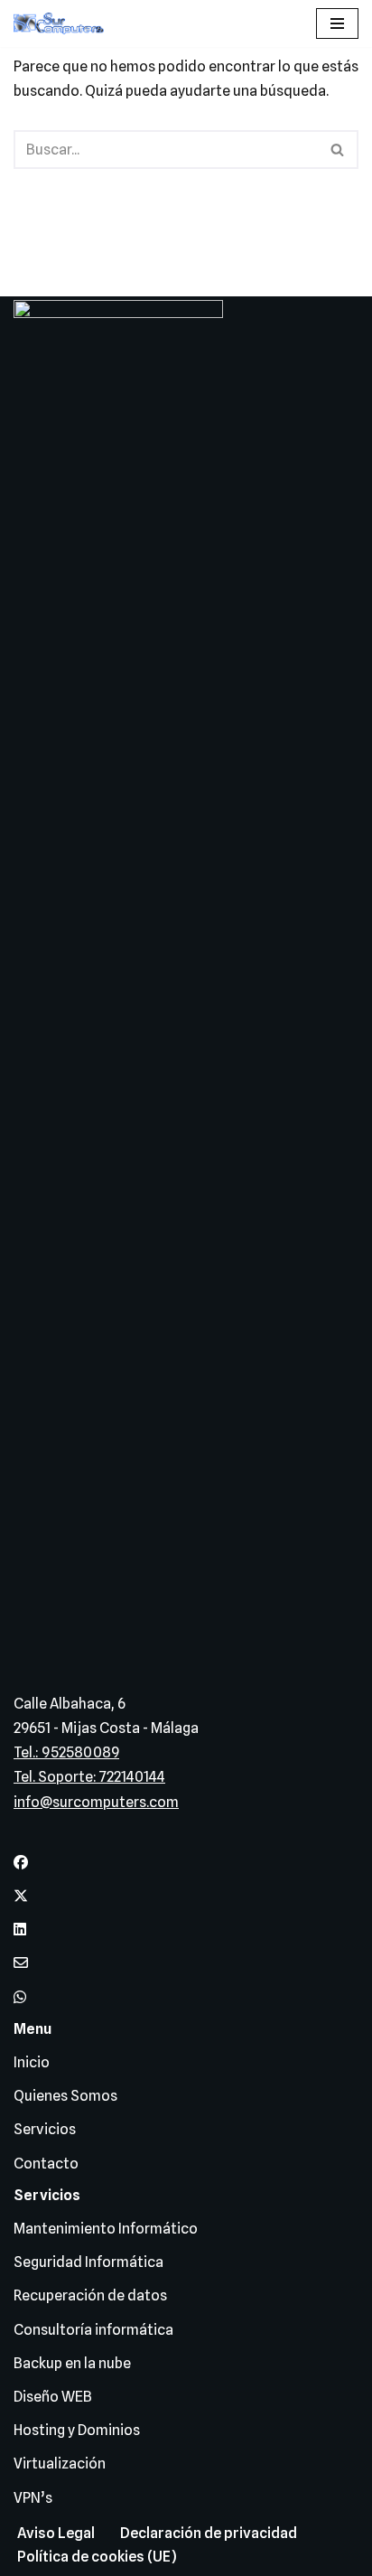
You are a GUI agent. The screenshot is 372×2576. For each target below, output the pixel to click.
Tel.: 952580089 (66, 1752)
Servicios (45, 2129)
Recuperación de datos (90, 2295)
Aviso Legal (56, 2533)
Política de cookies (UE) (97, 2557)
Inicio (32, 2062)
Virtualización (60, 2464)
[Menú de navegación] (337, 23)
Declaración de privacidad (209, 2533)
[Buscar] (338, 150)
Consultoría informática (93, 2330)
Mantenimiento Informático (106, 2229)
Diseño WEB (53, 2397)
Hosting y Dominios (77, 2430)
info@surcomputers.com (96, 1802)
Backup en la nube (72, 2363)
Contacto (46, 2164)
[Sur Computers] (63, 23)
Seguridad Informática (88, 2262)
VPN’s (33, 2498)
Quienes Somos (65, 2096)
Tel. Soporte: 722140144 (89, 1777)
